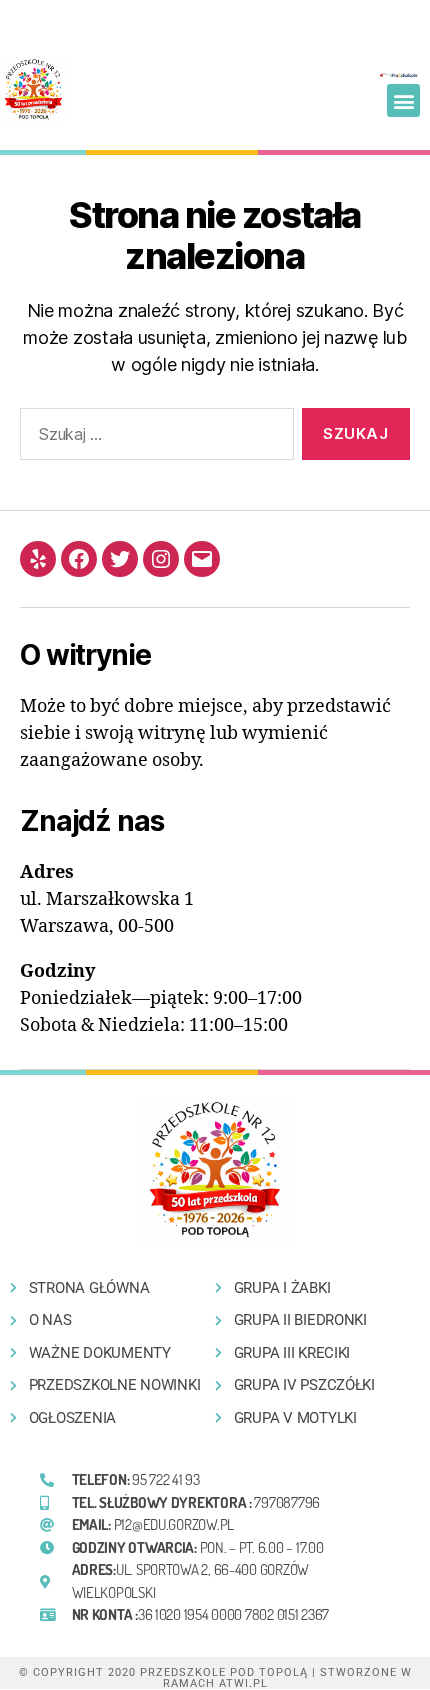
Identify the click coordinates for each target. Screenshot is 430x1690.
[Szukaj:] (153, 438)
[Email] (202, 559)
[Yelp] (38, 559)
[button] (403, 100)
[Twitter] (120, 559)
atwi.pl (243, 1683)
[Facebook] (79, 559)
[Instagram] (161, 559)
